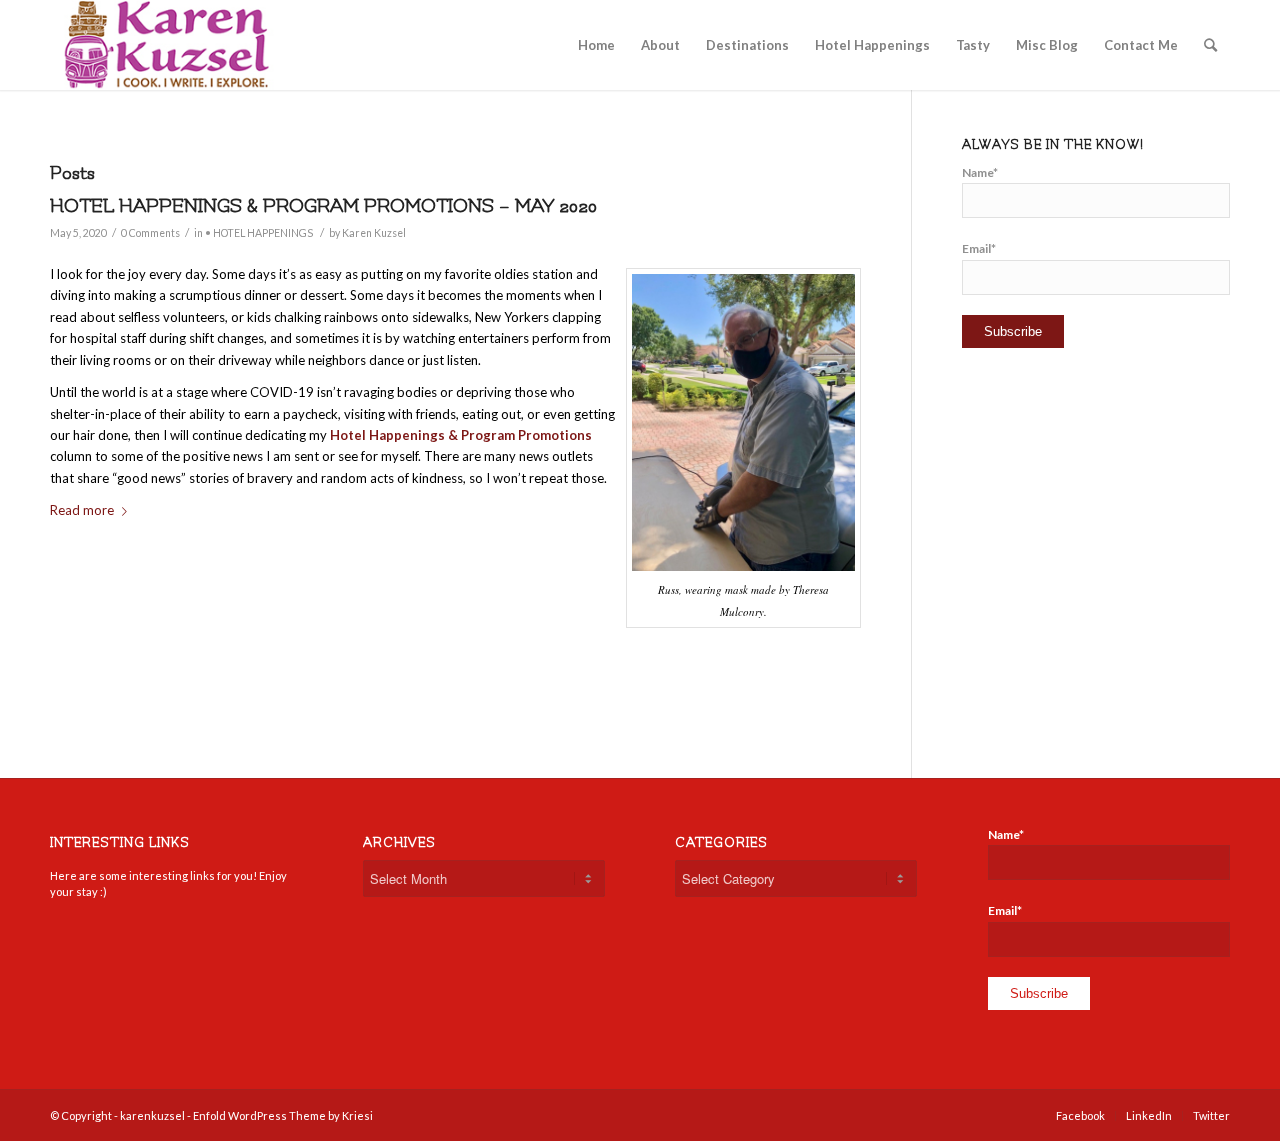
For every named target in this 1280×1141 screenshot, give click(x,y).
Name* (980, 172)
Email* (979, 248)
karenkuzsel (152, 1115)
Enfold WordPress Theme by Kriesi (283, 1115)
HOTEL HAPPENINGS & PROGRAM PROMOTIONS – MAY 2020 (323, 206)
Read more (82, 510)
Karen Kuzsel (374, 233)
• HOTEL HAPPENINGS (259, 233)
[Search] (1210, 45)
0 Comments (150, 233)
